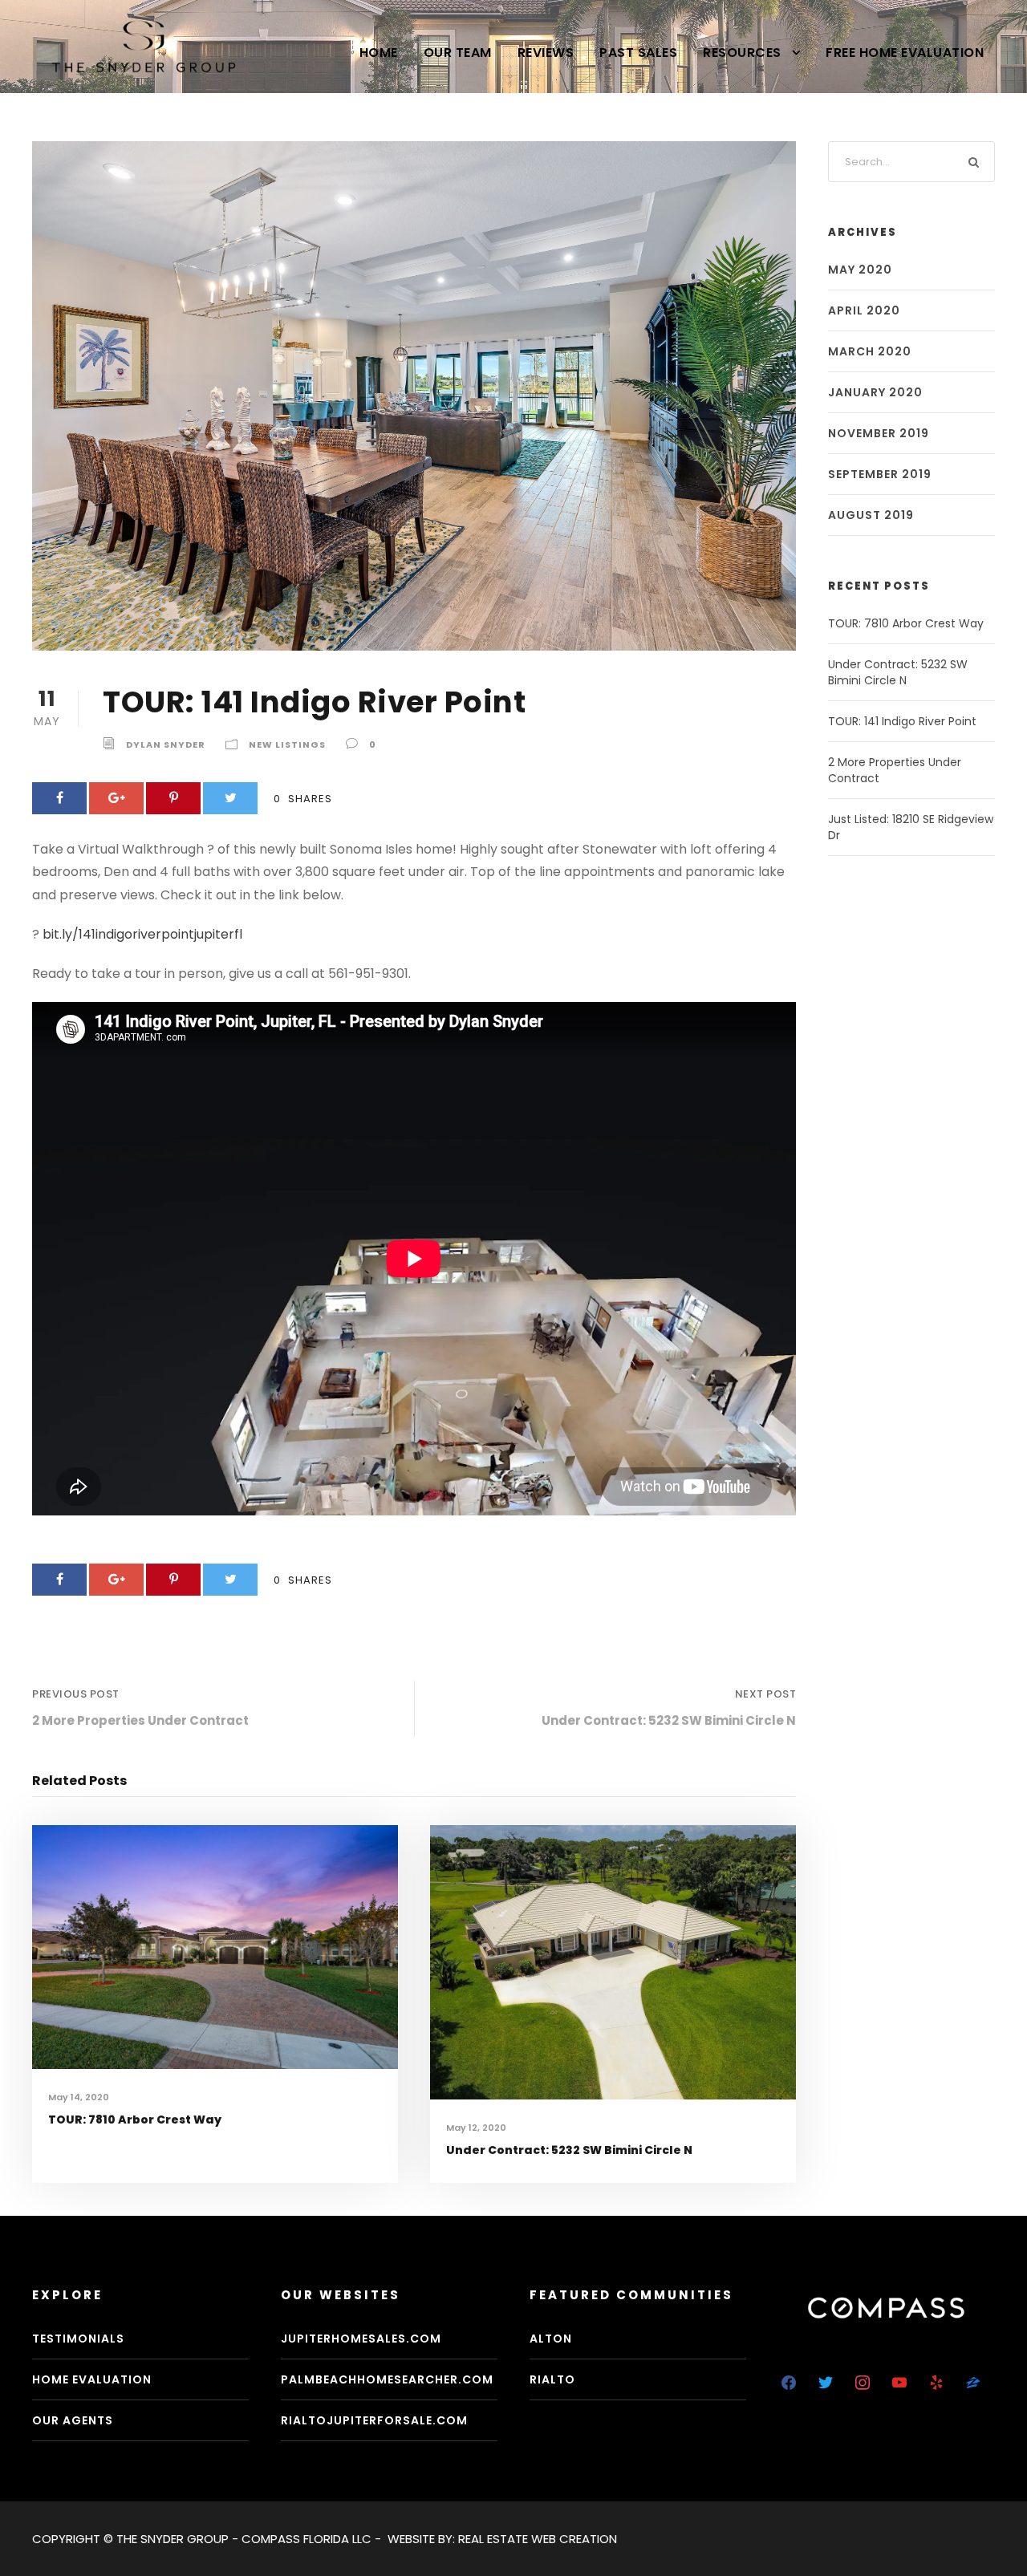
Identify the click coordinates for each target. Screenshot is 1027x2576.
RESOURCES (742, 53)
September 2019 (880, 474)
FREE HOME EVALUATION (905, 53)
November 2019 (879, 433)
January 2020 (875, 392)
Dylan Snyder (166, 745)
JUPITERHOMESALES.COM (361, 2339)
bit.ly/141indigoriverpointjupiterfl (142, 934)
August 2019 (871, 515)
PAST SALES (638, 53)
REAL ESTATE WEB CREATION (538, 2539)
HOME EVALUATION (92, 2379)
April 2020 (864, 310)
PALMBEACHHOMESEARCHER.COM (387, 2379)
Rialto (552, 2379)
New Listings (287, 745)
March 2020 (870, 351)
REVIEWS (546, 53)
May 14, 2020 (79, 2097)
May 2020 (860, 270)
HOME (379, 53)
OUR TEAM (458, 53)
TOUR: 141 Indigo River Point (902, 721)
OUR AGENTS (73, 2420)
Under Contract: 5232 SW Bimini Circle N (569, 2150)
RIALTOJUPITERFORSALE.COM (374, 2420)
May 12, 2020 (476, 2128)
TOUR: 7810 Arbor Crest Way (135, 2120)
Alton (551, 2339)
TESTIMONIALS (78, 2339)
